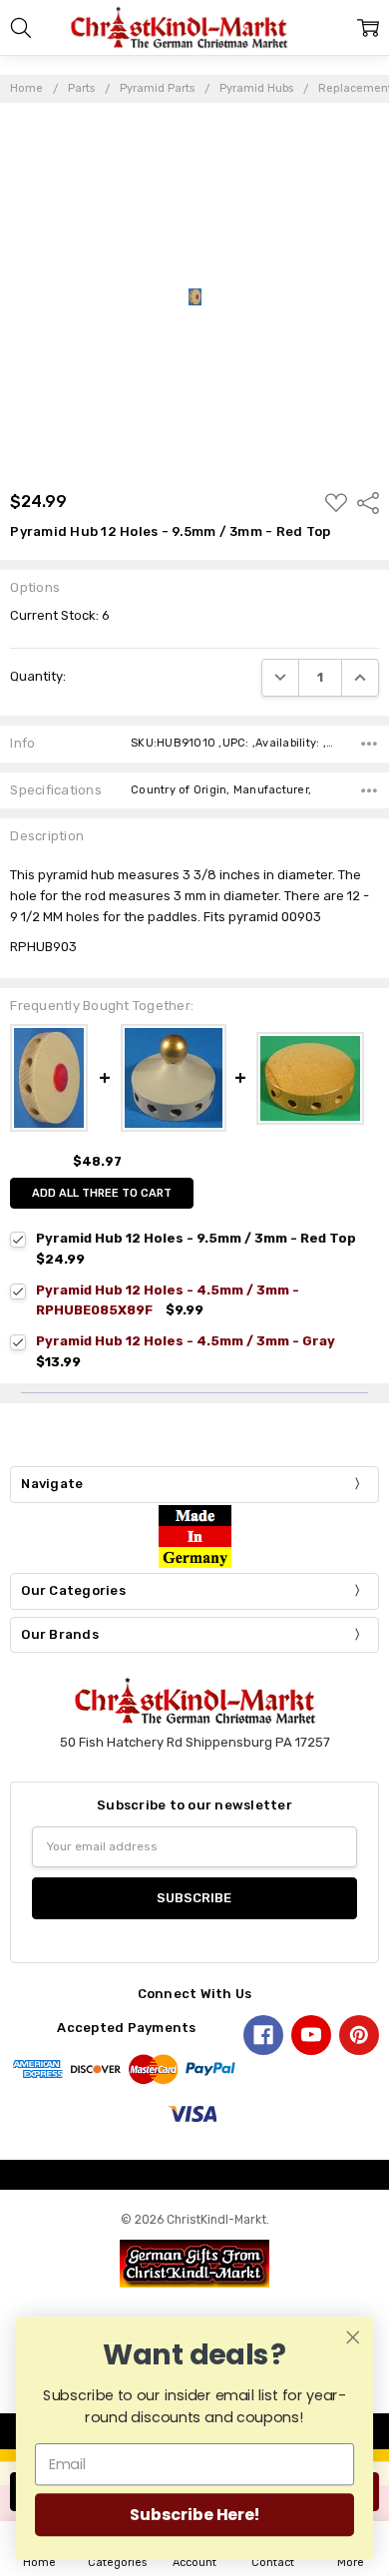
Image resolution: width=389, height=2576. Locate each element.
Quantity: (38, 676)
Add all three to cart (102, 1193)
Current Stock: (60, 615)
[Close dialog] (353, 2337)
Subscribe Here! (194, 2515)
